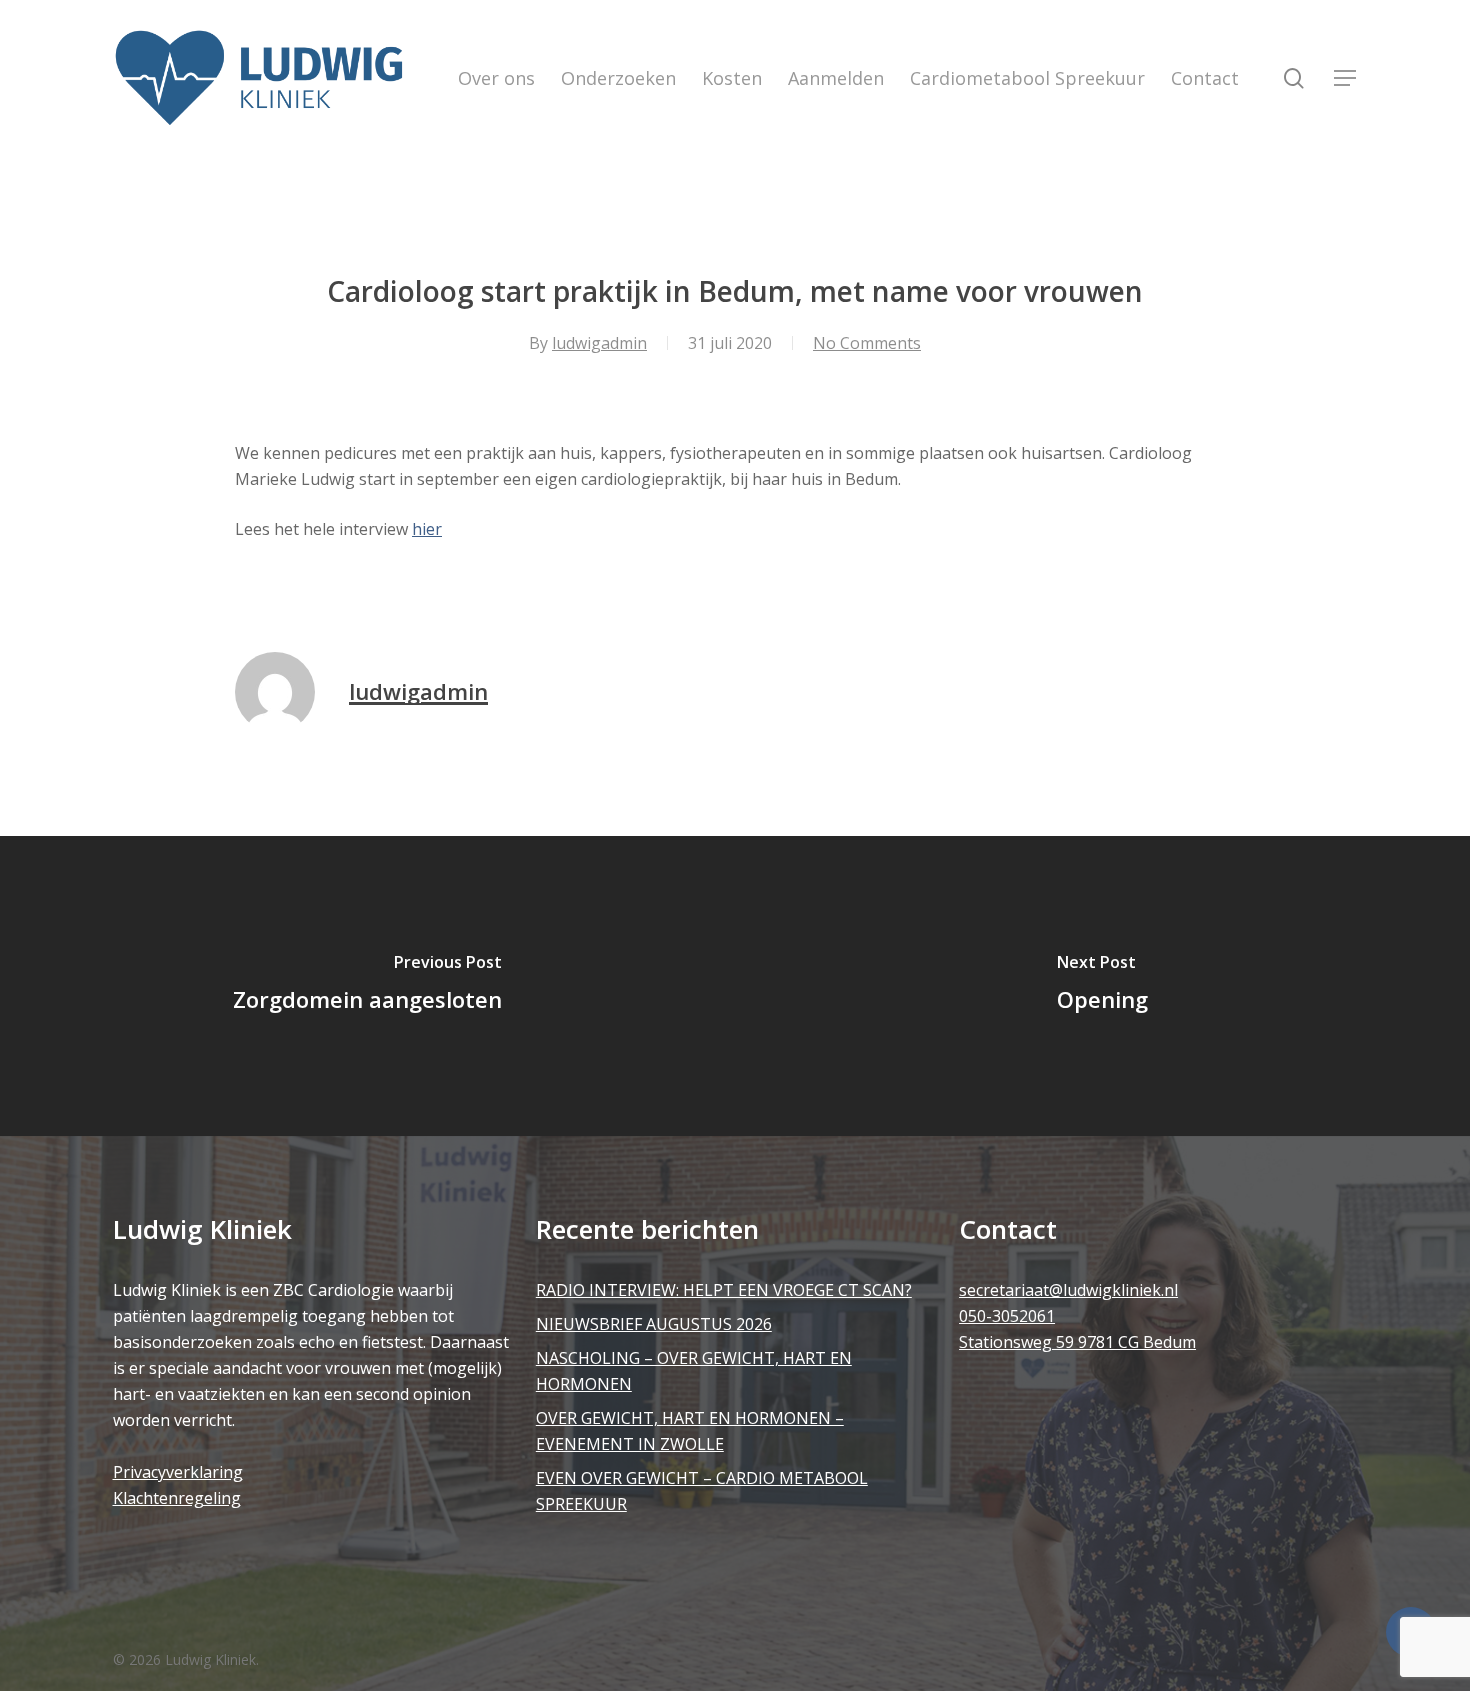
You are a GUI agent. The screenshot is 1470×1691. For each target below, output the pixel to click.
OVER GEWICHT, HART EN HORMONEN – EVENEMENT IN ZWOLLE (690, 1431)
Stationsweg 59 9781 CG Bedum (1077, 1342)
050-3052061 (1007, 1316)
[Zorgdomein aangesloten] (367, 986)
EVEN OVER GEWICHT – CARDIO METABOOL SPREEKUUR (702, 1491)
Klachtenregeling (177, 1498)
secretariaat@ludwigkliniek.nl (1068, 1290)
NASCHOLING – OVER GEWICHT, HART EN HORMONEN (694, 1371)
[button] (1346, 78)
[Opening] (1102, 986)
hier (427, 529)
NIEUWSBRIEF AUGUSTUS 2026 (654, 1324)
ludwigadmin (599, 343)
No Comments (867, 343)
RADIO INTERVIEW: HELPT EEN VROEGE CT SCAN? (724, 1290)
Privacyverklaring (178, 1472)
